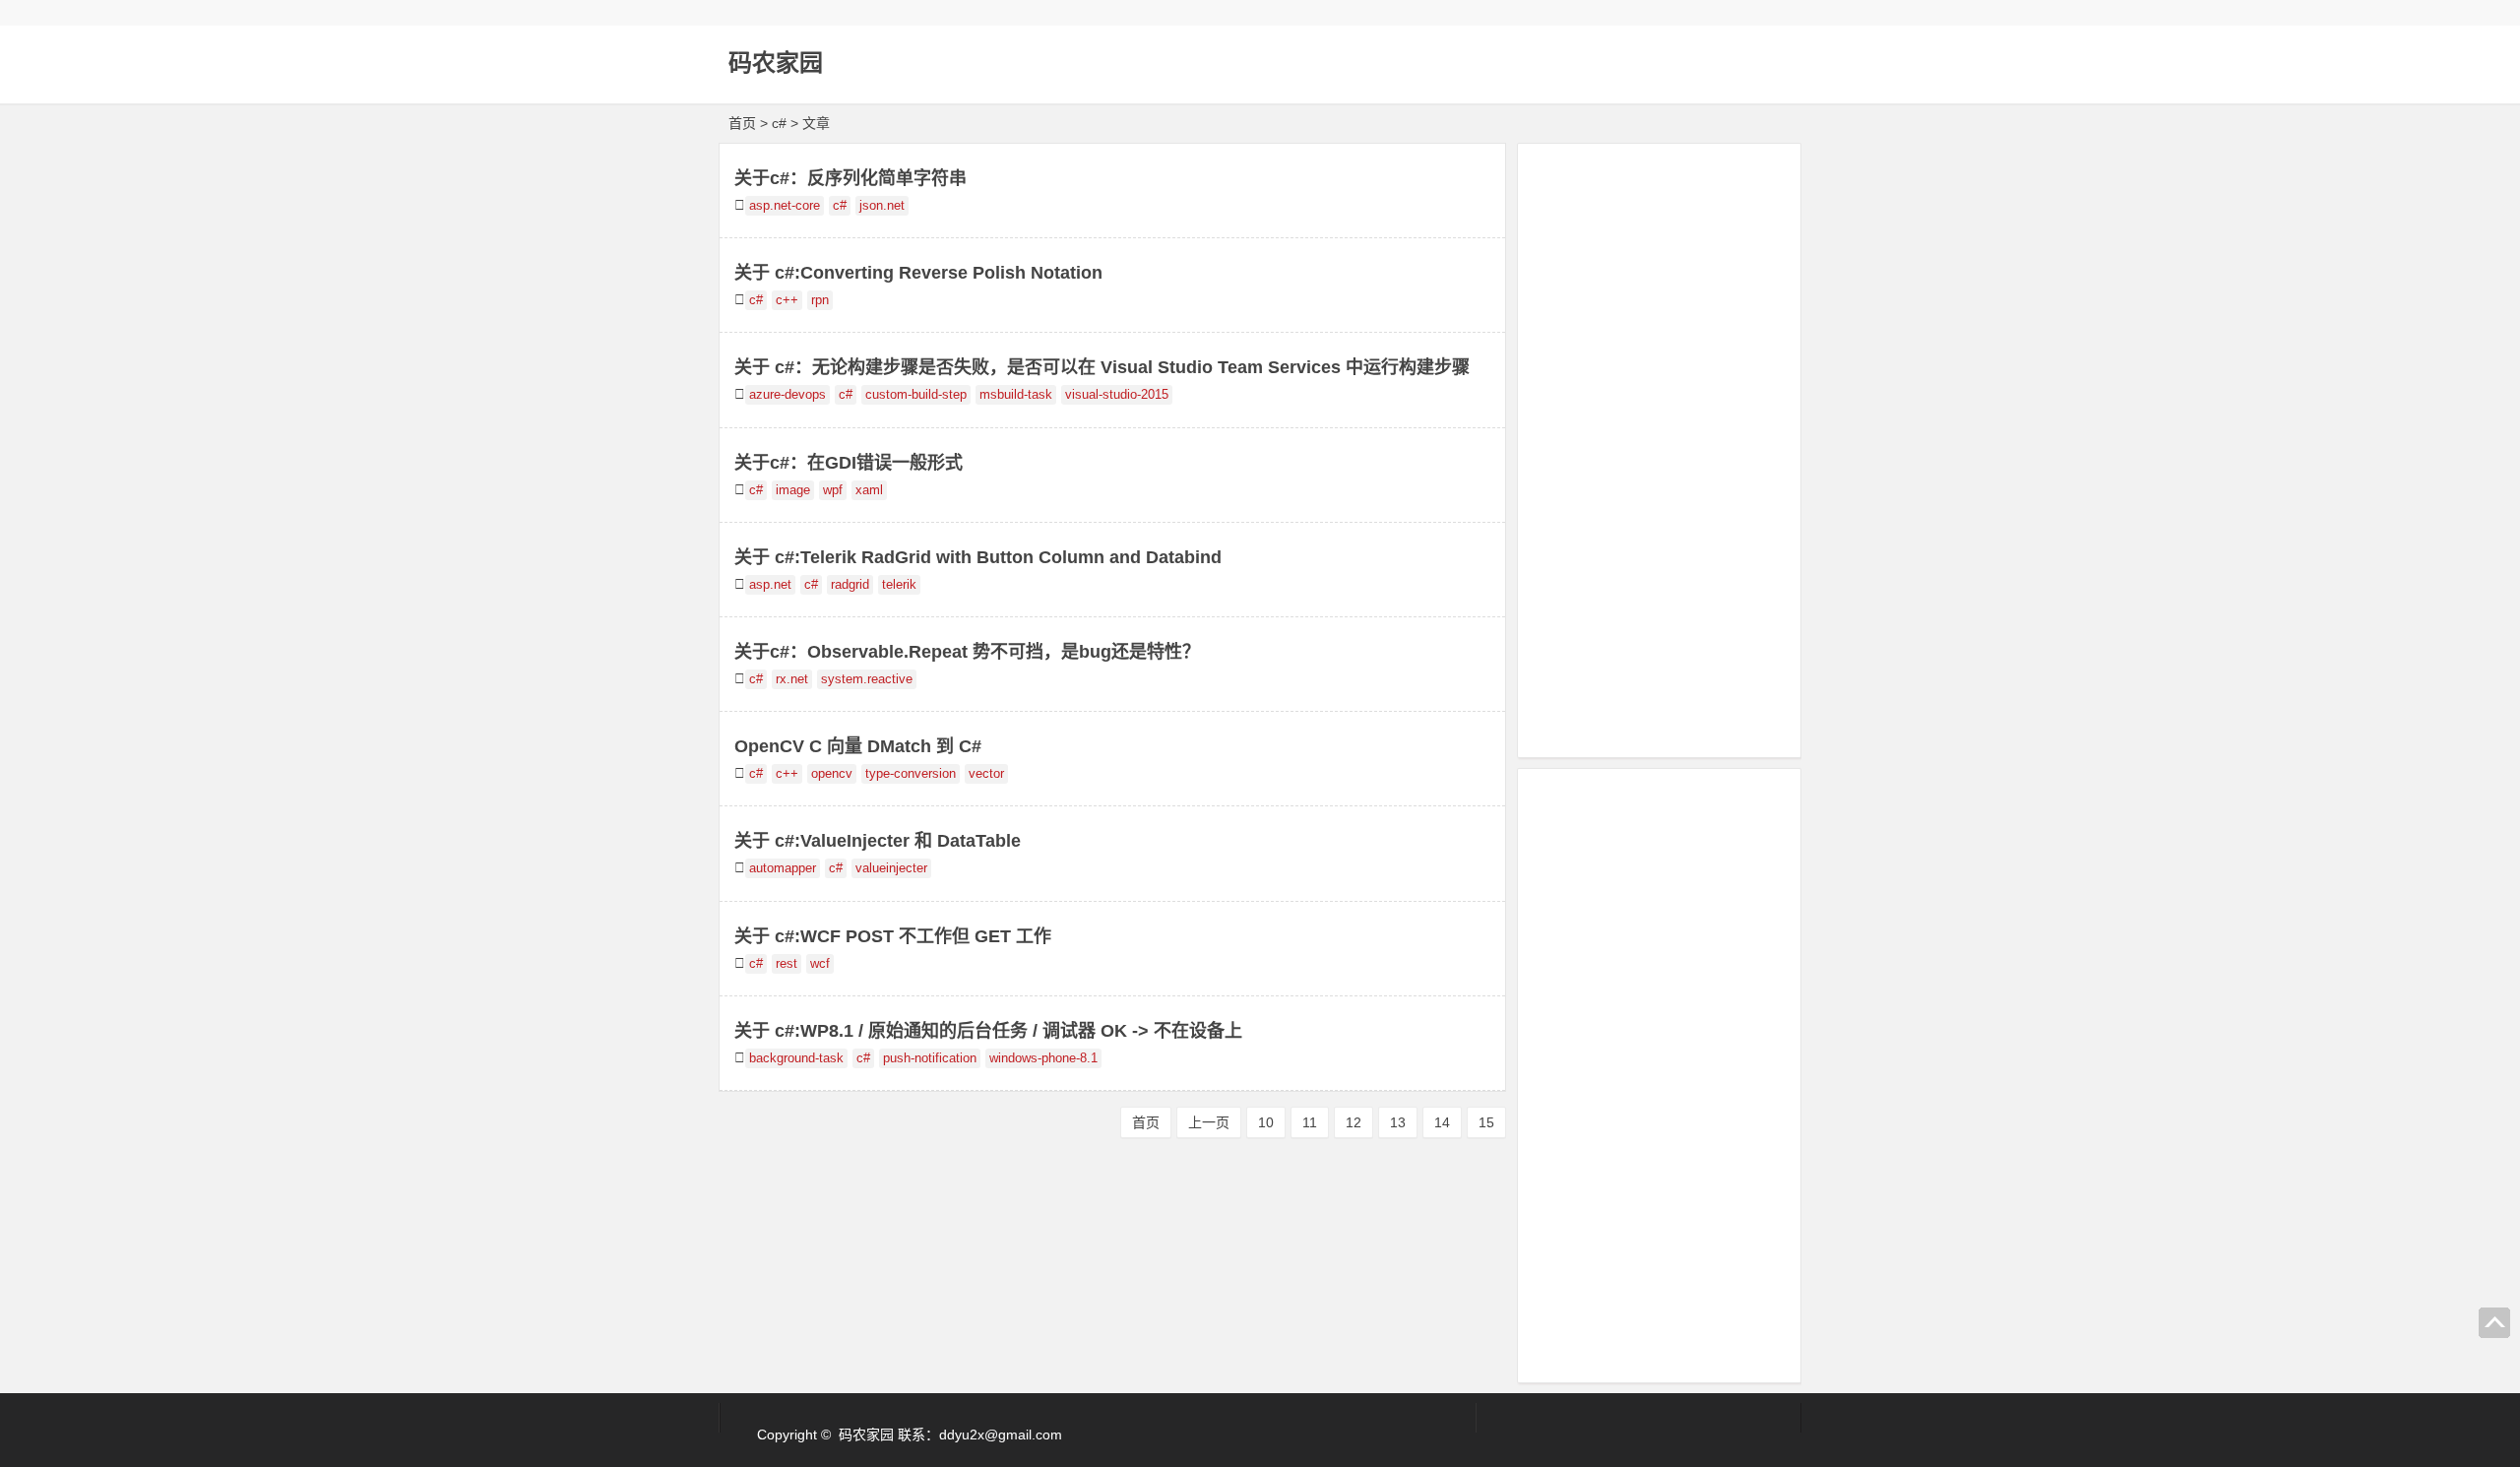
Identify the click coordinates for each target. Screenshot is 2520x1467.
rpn (820, 300)
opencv (832, 774)
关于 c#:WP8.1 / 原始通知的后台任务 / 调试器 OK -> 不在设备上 (988, 1031)
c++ (787, 300)
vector (986, 774)
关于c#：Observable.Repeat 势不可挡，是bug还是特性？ (967, 652)
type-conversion (911, 774)
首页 (742, 123)
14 (1442, 1122)
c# (840, 206)
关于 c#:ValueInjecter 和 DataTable (878, 841)
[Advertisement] (1659, 447)
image (793, 490)
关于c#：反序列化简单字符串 (850, 178)
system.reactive (867, 679)
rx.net (792, 679)
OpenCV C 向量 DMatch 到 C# (858, 746)
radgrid (850, 585)
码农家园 (776, 63)
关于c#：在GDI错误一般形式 (849, 463)
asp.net (770, 585)
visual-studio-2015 (1117, 395)
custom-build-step (916, 395)
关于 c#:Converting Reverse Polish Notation (918, 273)
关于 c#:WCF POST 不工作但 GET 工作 (893, 936)
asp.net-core (785, 206)
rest (787, 964)
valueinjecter (891, 868)
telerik (899, 585)
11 (1310, 1122)
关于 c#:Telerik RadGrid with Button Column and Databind (978, 557)
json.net (882, 206)
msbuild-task (1016, 395)
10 (1266, 1122)
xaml (869, 490)
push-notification (930, 1058)
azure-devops (787, 395)
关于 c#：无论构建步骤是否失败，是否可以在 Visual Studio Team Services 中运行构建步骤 (1102, 367)
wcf (820, 964)
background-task (796, 1058)
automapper (783, 868)
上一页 (1209, 1122)
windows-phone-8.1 (1043, 1058)
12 (1354, 1122)
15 (1486, 1122)
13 (1398, 1122)
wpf (833, 490)
